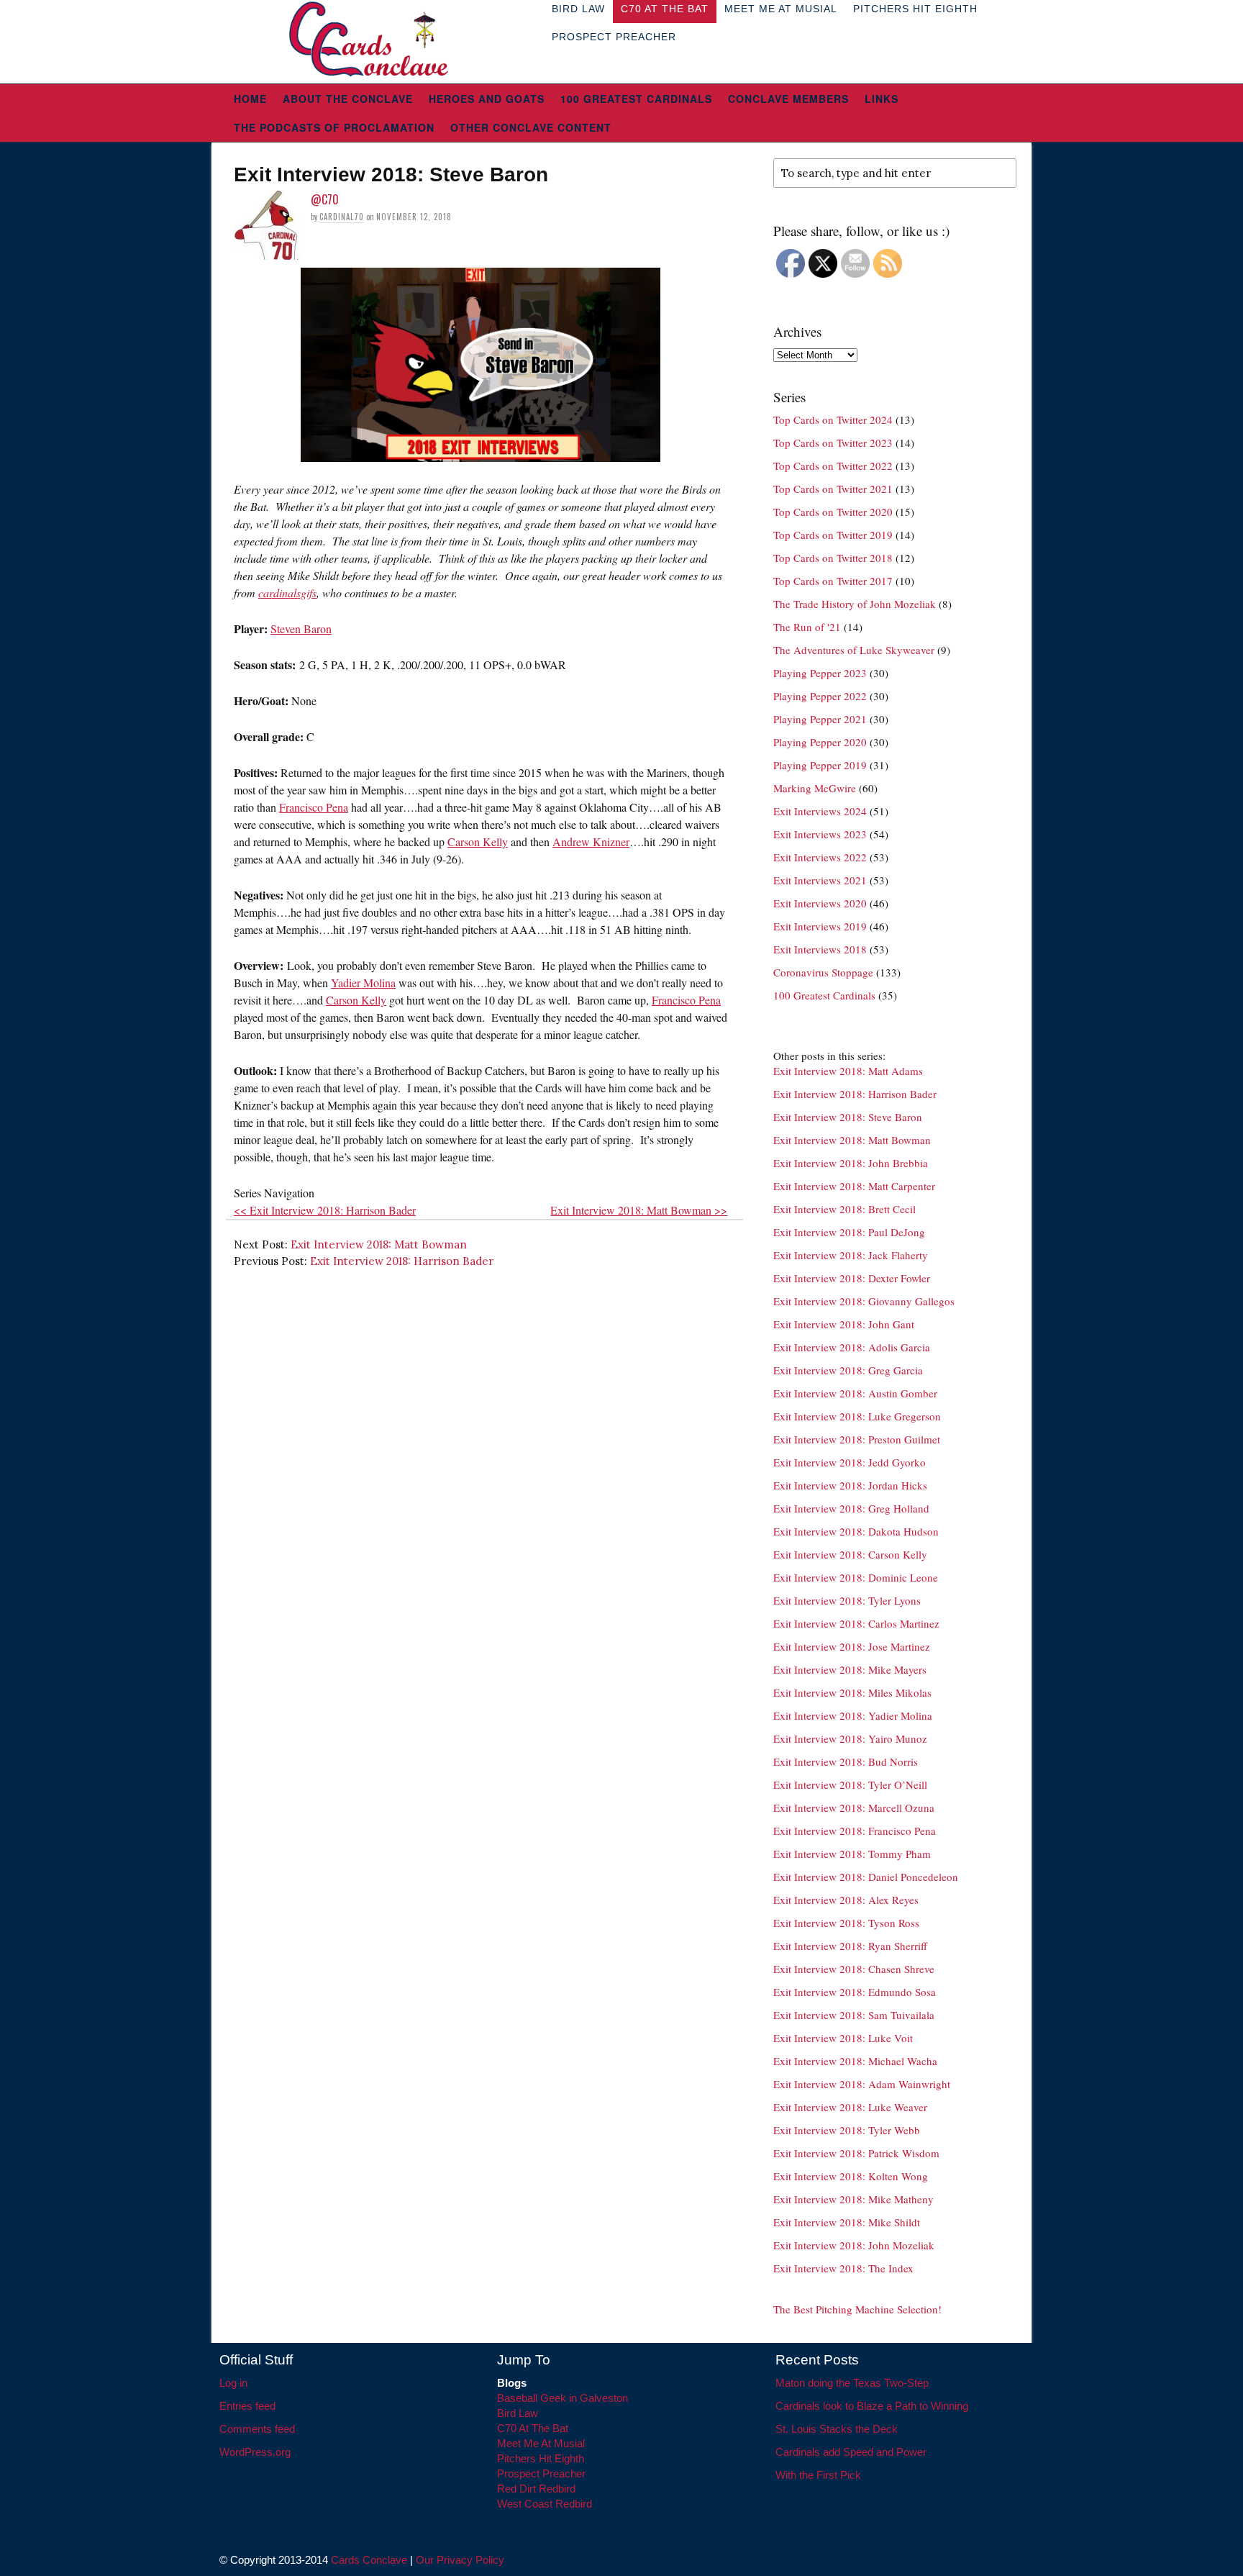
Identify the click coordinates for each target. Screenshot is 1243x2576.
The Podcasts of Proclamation (334, 127)
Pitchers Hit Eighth (541, 2458)
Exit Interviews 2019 (820, 926)
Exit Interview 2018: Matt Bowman (379, 1244)
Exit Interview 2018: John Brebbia (851, 1163)
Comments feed (257, 2429)
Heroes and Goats (487, 99)
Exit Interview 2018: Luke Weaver (850, 2107)
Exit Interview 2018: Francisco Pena (855, 1831)
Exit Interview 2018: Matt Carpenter (854, 1186)
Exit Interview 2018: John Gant (844, 1324)
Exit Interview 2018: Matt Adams (848, 1071)
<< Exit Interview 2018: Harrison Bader (325, 1210)
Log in (233, 2383)
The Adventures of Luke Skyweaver (854, 650)
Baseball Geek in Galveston (563, 2398)
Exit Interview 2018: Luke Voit (843, 2038)
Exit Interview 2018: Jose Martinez (852, 1646)
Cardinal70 (342, 217)
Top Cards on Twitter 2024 (833, 419)
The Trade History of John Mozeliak (855, 604)
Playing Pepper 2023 (820, 673)
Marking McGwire (815, 788)
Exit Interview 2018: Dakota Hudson (856, 1531)
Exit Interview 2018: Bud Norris (846, 1761)
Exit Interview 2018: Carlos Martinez (856, 1623)
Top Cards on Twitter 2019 (833, 535)
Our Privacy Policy (460, 2560)
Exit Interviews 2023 (820, 834)
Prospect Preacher (614, 37)
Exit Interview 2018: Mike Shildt (847, 2222)
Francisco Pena (314, 807)
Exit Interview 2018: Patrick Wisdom (856, 2153)
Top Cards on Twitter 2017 (833, 581)
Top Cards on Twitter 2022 (833, 466)
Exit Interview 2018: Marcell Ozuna (854, 1808)
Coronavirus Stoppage (823, 972)
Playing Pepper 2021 (820, 719)
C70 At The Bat (533, 2428)
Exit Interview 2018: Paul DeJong (849, 1232)
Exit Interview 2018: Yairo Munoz (850, 1738)
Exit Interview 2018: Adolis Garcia (852, 1347)
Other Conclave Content (531, 127)
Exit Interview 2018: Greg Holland (851, 1508)
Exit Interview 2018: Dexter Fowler (852, 1278)
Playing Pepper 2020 (820, 742)
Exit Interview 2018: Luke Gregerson (857, 1416)
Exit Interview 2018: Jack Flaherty (851, 1255)
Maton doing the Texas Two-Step (852, 2383)
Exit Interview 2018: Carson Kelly (850, 1554)
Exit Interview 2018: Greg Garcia (848, 1370)
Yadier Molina (363, 983)
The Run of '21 (807, 627)
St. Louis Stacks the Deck (837, 2429)
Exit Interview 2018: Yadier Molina (853, 1715)
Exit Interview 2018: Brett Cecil (844, 1209)
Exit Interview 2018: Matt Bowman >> (639, 1210)
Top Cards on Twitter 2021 (833, 489)
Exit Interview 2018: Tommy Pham (852, 1854)
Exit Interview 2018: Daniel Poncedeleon (866, 1877)
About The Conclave (348, 99)
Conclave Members (788, 99)
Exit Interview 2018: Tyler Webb (847, 2130)
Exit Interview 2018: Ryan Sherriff (850, 1946)
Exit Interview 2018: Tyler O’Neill (850, 1784)
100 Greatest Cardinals (636, 99)
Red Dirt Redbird (536, 2489)
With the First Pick (818, 2475)
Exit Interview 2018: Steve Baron (848, 1117)
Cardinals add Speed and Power (851, 2452)
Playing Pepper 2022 (820, 696)
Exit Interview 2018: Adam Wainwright (862, 2084)
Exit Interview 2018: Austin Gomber (855, 1393)
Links (882, 99)
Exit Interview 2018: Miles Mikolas (852, 1692)
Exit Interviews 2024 (820, 811)
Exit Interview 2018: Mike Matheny (853, 2199)
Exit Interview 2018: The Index (843, 2268)
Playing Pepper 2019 (820, 765)
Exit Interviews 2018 (820, 949)
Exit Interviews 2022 (820, 857)
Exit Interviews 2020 (820, 903)
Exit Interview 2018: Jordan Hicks (850, 1485)
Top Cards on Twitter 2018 (833, 558)
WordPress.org (255, 2452)
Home (250, 99)
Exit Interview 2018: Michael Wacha (855, 2061)
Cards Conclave (369, 2560)
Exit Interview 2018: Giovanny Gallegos (864, 1301)
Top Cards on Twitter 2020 (833, 512)
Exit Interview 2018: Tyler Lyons (847, 1600)
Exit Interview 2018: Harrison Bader (402, 1261)
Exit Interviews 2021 (820, 880)
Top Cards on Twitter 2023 (833, 443)
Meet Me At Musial (541, 2443)
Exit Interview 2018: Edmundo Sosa (855, 1992)
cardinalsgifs (287, 593)
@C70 (325, 199)
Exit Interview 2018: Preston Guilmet (857, 1439)
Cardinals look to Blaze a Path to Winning (872, 2406)
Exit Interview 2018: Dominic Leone (856, 1577)
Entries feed (247, 2406)
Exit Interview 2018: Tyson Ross (846, 1923)
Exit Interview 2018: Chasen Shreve (854, 1969)
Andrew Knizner (591, 842)
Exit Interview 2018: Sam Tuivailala (854, 2015)
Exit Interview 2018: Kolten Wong (851, 2176)
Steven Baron (301, 629)
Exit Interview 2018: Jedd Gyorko (850, 1462)
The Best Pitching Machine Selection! (857, 2309)
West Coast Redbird (545, 2504)
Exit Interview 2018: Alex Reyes (846, 1900)
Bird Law (518, 2413)
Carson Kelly (478, 842)
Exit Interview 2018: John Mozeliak (854, 2245)
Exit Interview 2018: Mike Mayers (850, 1669)
